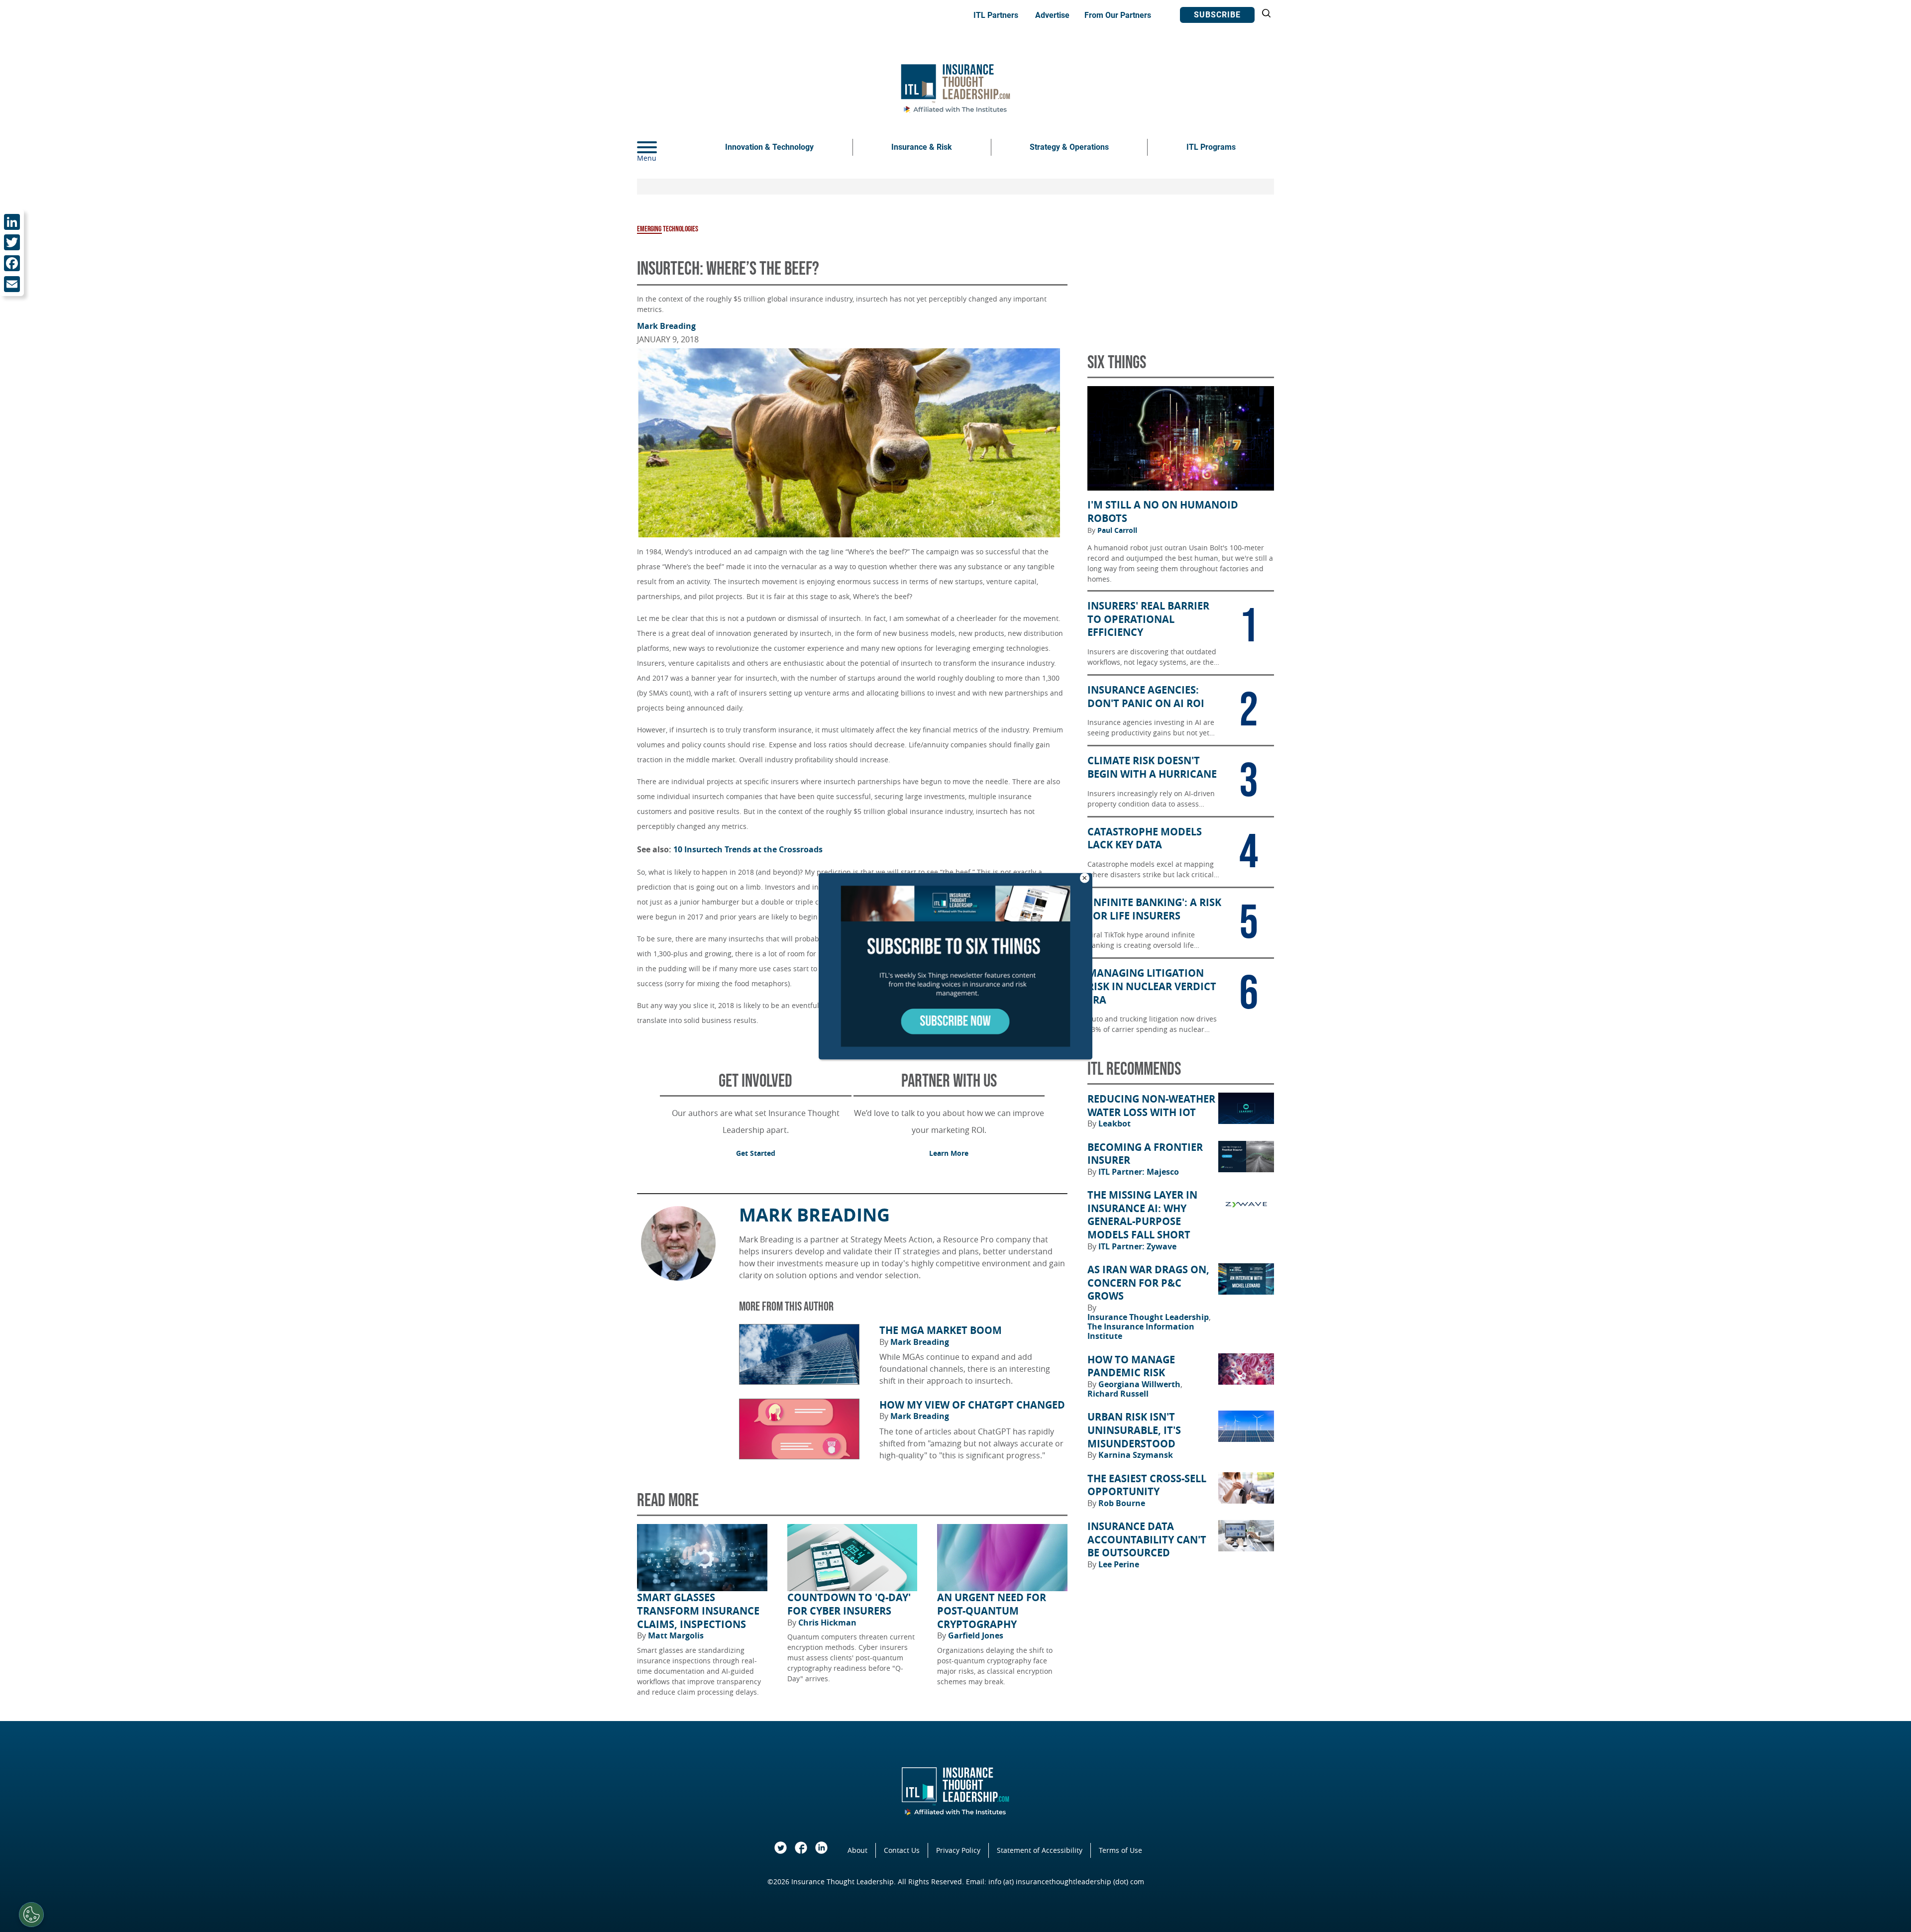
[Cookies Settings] (31, 1915)
